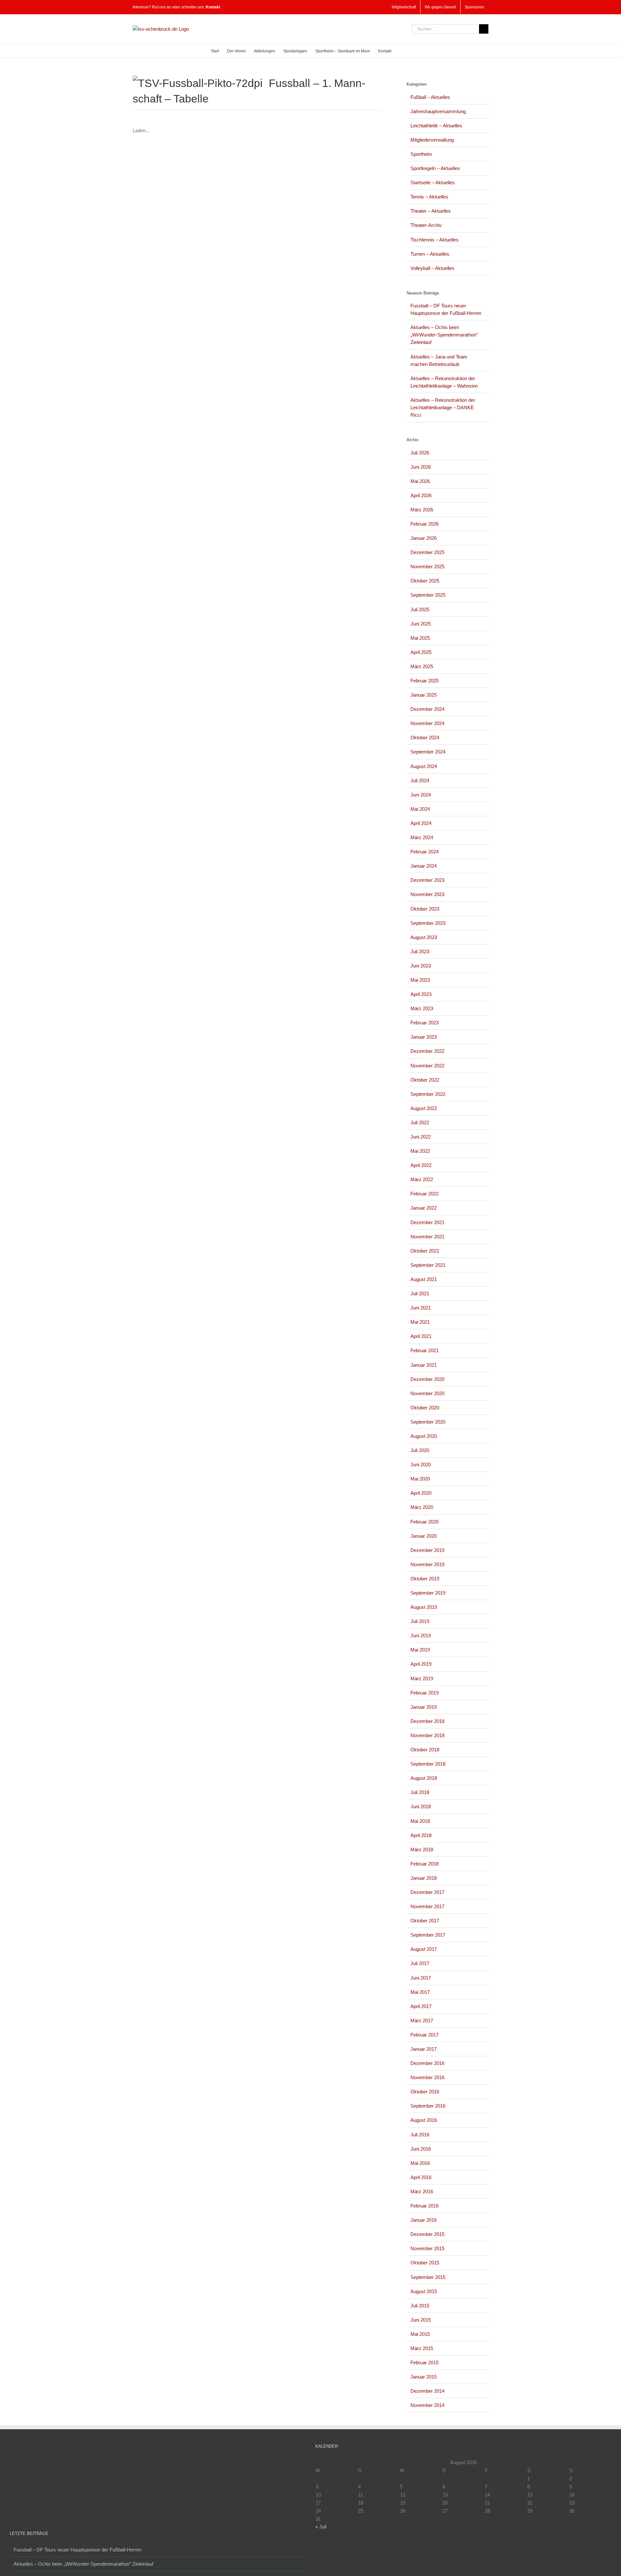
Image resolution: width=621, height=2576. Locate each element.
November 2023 (427, 894)
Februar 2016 (425, 2206)
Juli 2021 (420, 1293)
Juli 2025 (420, 609)
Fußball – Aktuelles (430, 97)
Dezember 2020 (427, 1379)
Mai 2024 (420, 809)
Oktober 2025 (425, 581)
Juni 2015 (421, 2320)
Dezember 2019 (427, 1550)
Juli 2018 (420, 1792)
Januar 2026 (424, 538)
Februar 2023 (425, 1023)
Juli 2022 (420, 1122)
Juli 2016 (420, 2135)
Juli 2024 (420, 780)
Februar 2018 (425, 1864)
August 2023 (424, 937)
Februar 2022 (425, 1194)
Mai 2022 (420, 1151)
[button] (401, 51)
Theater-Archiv (426, 225)
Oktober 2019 (425, 1579)
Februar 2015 (425, 2362)
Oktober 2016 (425, 2092)
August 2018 (424, 1778)
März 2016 (422, 2191)
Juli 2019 (420, 1621)
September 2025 (428, 595)
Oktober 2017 (425, 1921)
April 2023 (421, 994)
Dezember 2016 (427, 2063)
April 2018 (421, 1835)
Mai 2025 (420, 638)
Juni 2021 (421, 1308)
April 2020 (421, 1493)
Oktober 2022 (425, 1080)
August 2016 (424, 2120)
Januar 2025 (424, 695)
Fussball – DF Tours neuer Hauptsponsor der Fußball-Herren (77, 2550)
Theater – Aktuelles (431, 211)
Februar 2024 (425, 852)
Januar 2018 (424, 1878)
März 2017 (422, 2020)
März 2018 (422, 1849)
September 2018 (428, 1764)
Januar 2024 (424, 866)
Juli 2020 (420, 1450)
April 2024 (421, 823)
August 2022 (424, 1108)
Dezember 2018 (427, 1721)
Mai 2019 (420, 1650)
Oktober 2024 (425, 738)
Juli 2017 (420, 1963)
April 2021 (421, 1336)
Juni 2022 (421, 1137)
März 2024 (422, 837)
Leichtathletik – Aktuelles (436, 126)
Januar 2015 (424, 2377)
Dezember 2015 (427, 2234)
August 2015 (424, 2291)
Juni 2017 (421, 1978)
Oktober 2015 (425, 2263)
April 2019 (421, 1664)
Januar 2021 (424, 1365)
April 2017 (421, 2006)
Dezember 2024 (427, 709)
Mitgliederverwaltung (432, 140)
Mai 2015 (420, 2334)
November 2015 (427, 2248)
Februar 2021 (425, 1350)
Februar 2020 (425, 1522)
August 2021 (424, 1279)
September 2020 (428, 1422)
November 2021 (427, 1237)
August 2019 (424, 1607)
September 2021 (428, 1265)
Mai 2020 (420, 1479)
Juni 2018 (421, 1806)
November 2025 (427, 567)
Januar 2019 (424, 1707)
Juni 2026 (421, 467)
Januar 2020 (424, 1536)
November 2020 (427, 1393)
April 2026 (421, 495)
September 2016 (428, 2106)
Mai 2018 (420, 1821)
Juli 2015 (420, 2306)
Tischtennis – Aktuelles (435, 240)
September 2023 (428, 923)
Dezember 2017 (427, 1892)
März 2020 (422, 1507)
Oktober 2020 (425, 1408)
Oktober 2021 (425, 1251)
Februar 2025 (425, 681)
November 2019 (427, 1564)
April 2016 (421, 2177)
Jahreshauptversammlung (438, 111)
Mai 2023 (420, 980)
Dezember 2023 (427, 880)
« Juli (321, 2527)
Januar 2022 (424, 1208)
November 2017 (427, 1906)
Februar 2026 (425, 524)
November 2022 (427, 1066)
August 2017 (424, 1949)
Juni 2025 (421, 624)
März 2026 (422, 510)
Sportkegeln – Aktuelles (435, 168)
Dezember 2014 (427, 2391)
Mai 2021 (420, 1322)
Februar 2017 (425, 2035)
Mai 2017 (420, 1992)
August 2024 (424, 766)
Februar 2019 (425, 1693)
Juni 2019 (421, 1635)
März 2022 (422, 1179)
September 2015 (428, 2277)
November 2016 (427, 2077)
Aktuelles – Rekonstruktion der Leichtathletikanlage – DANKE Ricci (443, 407)
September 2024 (428, 752)
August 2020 (424, 1436)
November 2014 (427, 2405)
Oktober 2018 (425, 1750)
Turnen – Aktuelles (430, 254)
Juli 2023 (420, 951)
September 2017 (428, 1935)
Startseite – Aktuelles (433, 182)
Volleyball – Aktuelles (432, 268)
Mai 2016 (420, 2163)
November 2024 (427, 723)
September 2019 (428, 1593)
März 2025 (422, 666)
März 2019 (422, 1678)
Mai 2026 (420, 481)
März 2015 (422, 2348)
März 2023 (422, 1008)
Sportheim (421, 154)
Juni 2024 (421, 795)
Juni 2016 (421, 2149)
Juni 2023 (421, 966)
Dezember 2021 (427, 1222)
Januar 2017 (424, 2049)
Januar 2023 (424, 1037)
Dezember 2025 (427, 552)
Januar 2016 (424, 2220)
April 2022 (421, 1165)
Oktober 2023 (425, 909)
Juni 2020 (421, 1464)
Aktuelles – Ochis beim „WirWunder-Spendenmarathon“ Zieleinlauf (444, 335)
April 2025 (421, 652)
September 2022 (428, 1094)
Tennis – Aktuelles (429, 197)
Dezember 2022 (427, 1051)
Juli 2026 (420, 453)
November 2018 (427, 1735)
